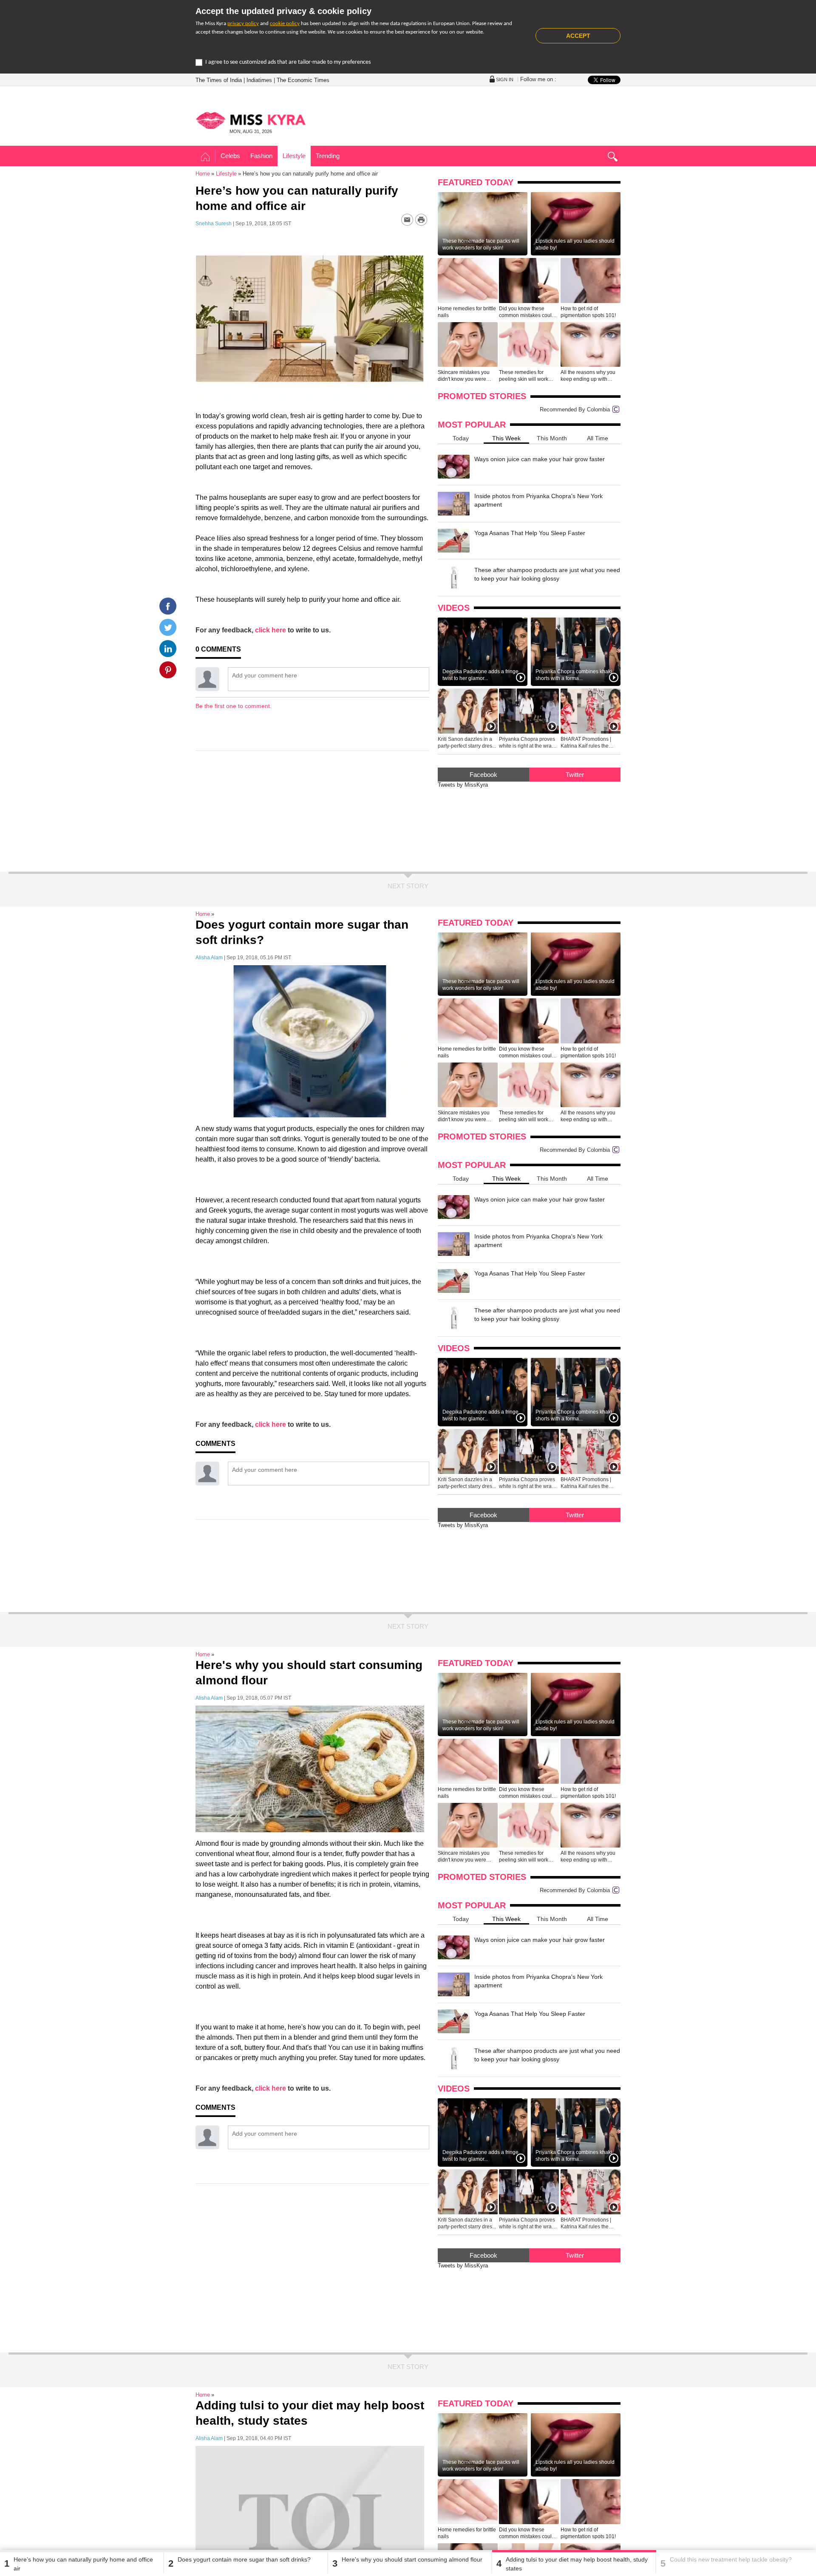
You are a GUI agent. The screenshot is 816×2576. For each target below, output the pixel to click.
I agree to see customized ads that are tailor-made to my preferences (288, 62)
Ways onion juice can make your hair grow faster (540, 459)
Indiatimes (259, 80)
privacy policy (243, 24)
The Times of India (219, 80)
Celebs (230, 156)
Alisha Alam (209, 958)
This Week (506, 438)
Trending (328, 156)
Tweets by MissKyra (463, 785)
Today (461, 438)
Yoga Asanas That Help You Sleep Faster (530, 533)
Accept (578, 36)
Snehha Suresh (214, 224)
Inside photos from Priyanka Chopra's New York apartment (538, 500)
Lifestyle (294, 156)
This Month (552, 438)
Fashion (261, 156)
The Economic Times (303, 80)
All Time (598, 438)
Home (205, 157)
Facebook (483, 775)
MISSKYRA (251, 120)
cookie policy (285, 24)
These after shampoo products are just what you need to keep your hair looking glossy (547, 574)
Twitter (575, 775)
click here (271, 630)
